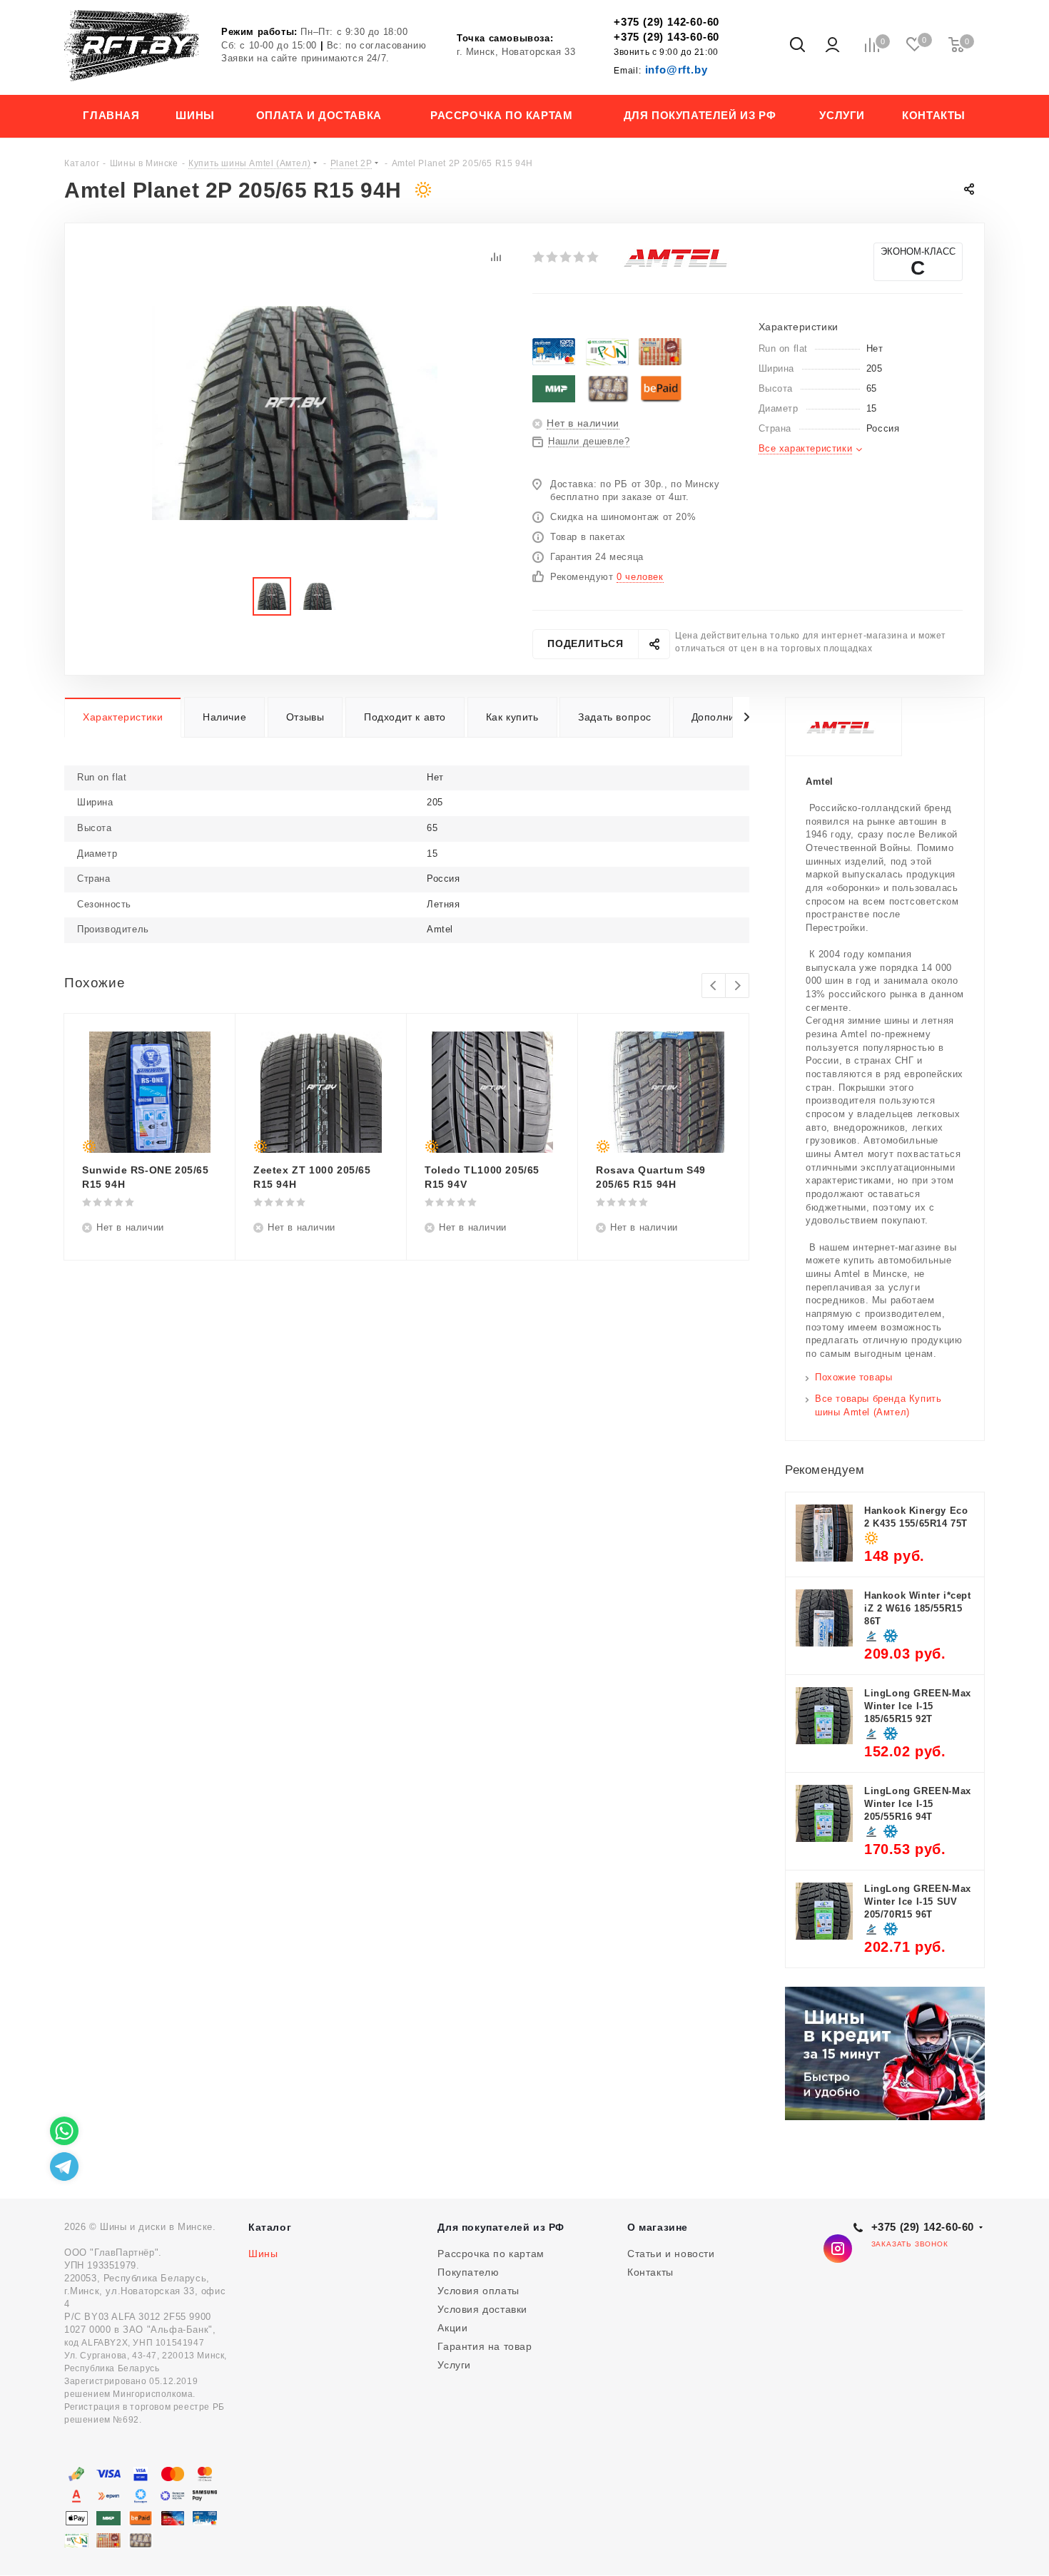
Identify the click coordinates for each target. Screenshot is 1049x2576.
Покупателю (468, 2272)
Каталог (270, 2227)
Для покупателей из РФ (501, 2227)
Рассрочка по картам (491, 2254)
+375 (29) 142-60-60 (667, 22)
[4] (580, 257)
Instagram (838, 2249)
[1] (539, 257)
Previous (714, 986)
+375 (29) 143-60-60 (667, 37)
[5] (593, 257)
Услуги (454, 2365)
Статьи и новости (671, 2254)
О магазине (658, 2227)
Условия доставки (482, 2309)
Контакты (650, 2272)
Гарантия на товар (485, 2346)
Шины (263, 2254)
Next (738, 986)
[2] (553, 257)
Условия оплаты (478, 2291)
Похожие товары (853, 1377)
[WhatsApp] (64, 2131)
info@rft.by (660, 70)
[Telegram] (64, 2167)
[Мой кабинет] (832, 46)
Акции (452, 2328)
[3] (566, 257)
